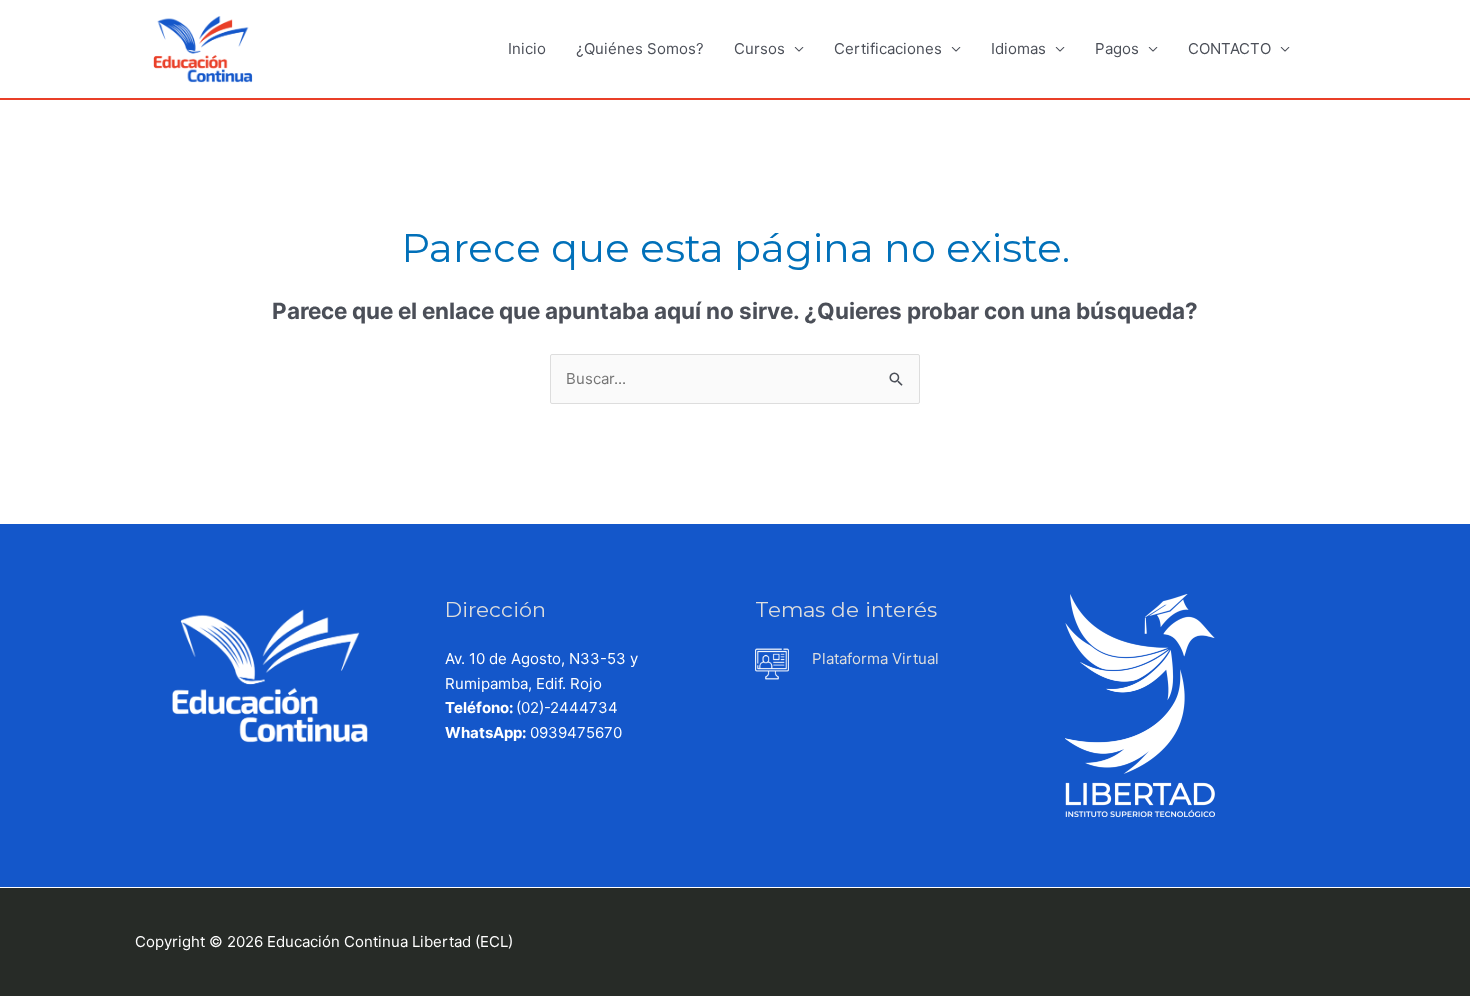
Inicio (527, 48)
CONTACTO (1229, 48)
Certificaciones (888, 48)
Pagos (1117, 48)
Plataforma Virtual (875, 658)
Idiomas (1018, 48)
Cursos (759, 48)
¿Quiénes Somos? (640, 48)
